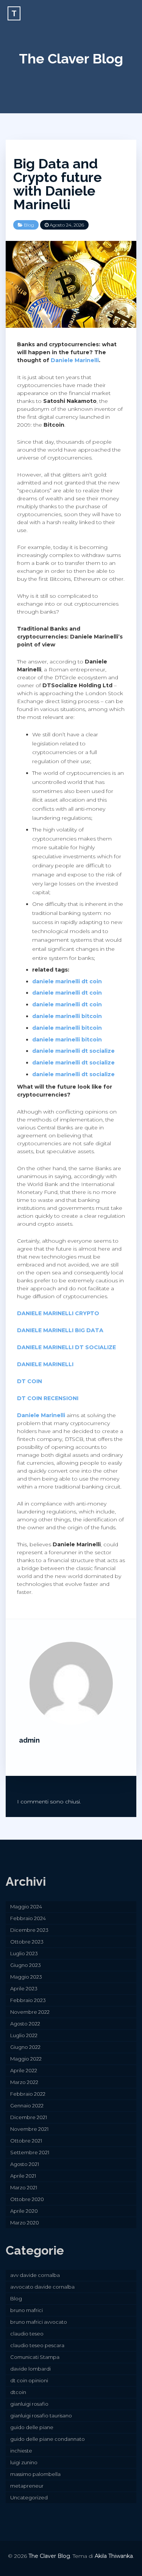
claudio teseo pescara (37, 2345)
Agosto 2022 (25, 2024)
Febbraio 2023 (28, 2000)
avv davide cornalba (35, 2275)
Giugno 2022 (25, 2047)
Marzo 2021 (24, 2187)
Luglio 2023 (24, 1953)
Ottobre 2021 (26, 2141)
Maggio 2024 (26, 1907)
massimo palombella (35, 2474)
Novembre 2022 (30, 2012)
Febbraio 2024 (28, 1918)
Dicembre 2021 (29, 2117)
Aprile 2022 (24, 2070)
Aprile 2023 (24, 1988)
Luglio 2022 (24, 2035)
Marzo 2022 (24, 2082)
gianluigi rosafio (29, 2404)
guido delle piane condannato (48, 2439)
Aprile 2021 (23, 2176)
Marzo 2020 (25, 2223)
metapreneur (27, 2486)
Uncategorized (29, 2497)
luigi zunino (24, 2462)
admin (29, 1740)
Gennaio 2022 (27, 2106)
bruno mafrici (27, 2310)
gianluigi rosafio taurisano (41, 2416)
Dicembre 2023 (29, 1930)
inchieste (21, 2451)
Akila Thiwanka (114, 2556)
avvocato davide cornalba (42, 2287)
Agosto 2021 (25, 2164)
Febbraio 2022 (28, 2094)
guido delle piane (32, 2427)
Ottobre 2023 (27, 1942)
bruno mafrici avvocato (39, 2322)
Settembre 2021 (30, 2152)
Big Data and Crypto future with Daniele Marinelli (58, 184)
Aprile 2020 (24, 2211)
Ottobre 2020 (27, 2199)
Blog (29, 225)
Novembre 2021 (29, 2129)
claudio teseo (27, 2334)
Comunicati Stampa (35, 2357)
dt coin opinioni (29, 2380)
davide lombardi (30, 2369)
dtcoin (18, 2392)
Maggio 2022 (26, 2059)
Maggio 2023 (26, 1977)
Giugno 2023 (26, 1965)
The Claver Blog (71, 59)
